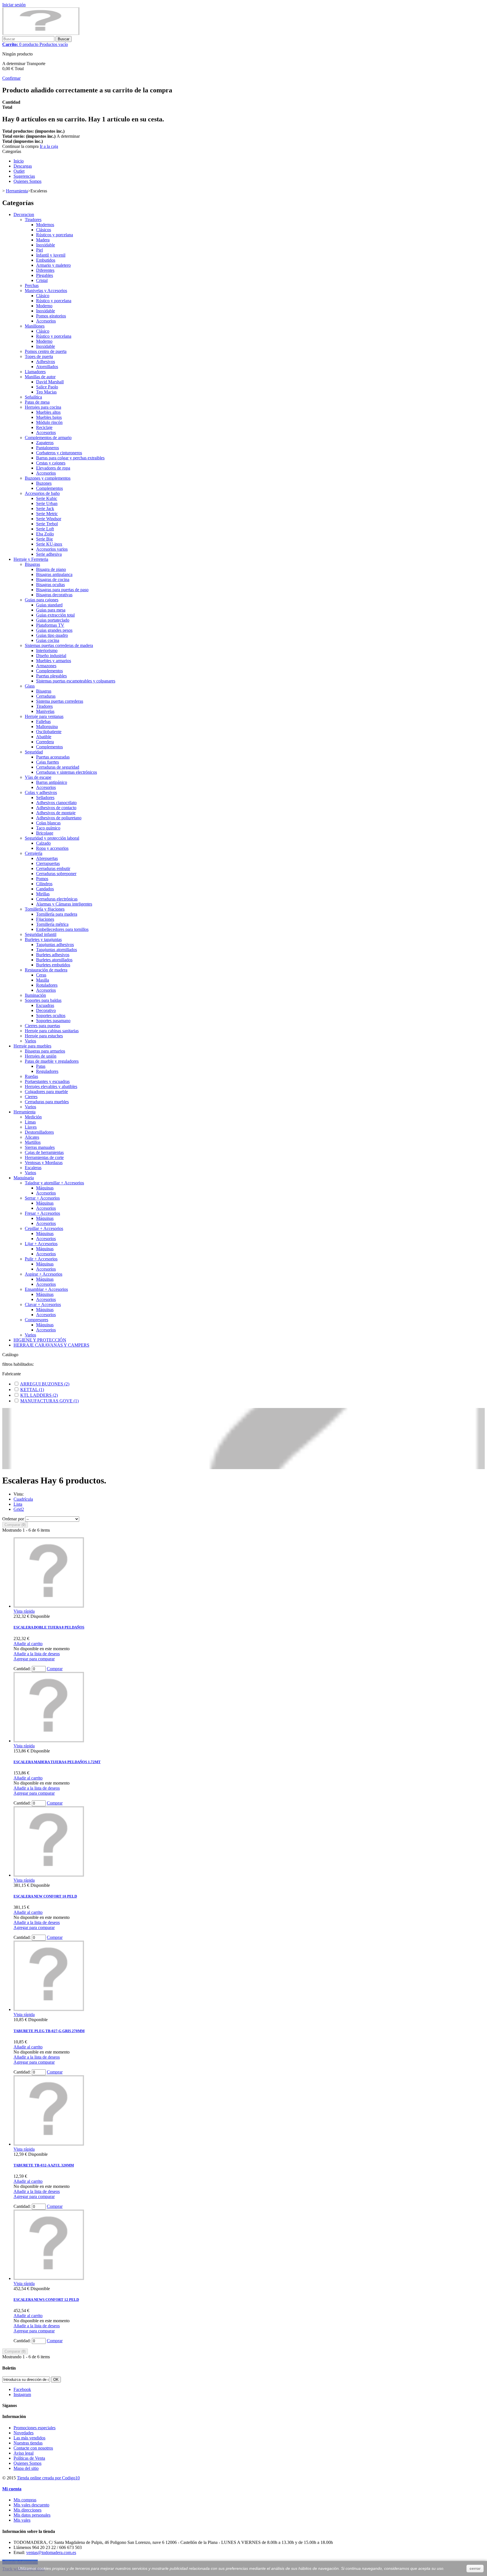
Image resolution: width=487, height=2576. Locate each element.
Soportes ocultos (51, 1016)
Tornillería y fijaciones (45, 909)
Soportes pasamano (53, 1021)
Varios (30, 1041)
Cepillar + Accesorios (44, 1228)
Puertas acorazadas (53, 757)
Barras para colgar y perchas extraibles (70, 458)
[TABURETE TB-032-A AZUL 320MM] (49, 2144)
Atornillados (47, 367)
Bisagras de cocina (53, 580)
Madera (43, 240)
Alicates (32, 1137)
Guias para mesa (51, 610)
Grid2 (19, 1509)
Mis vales (22, 2520)
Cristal (42, 280)
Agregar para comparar (34, 1659)
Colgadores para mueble (46, 1092)
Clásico (43, 296)
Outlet (19, 171)
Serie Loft (45, 529)
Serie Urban (47, 503)
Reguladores (47, 1071)
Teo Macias (46, 392)
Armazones (46, 666)
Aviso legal (24, 2453)
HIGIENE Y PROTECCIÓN (40, 1340)
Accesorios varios (52, 549)
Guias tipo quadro (52, 635)
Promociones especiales (35, 2428)
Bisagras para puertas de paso (62, 590)
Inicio (19, 161)
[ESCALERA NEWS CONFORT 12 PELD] (49, 2278)
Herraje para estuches (44, 1036)
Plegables (45, 275)
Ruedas (31, 1076)
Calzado (43, 843)
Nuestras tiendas (28, 2443)
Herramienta (25, 1112)
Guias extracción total (55, 615)
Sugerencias (24, 176)
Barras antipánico (52, 782)
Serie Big (44, 539)
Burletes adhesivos (53, 955)
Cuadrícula (23, 1499)
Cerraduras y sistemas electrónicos (67, 772)
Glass (30, 686)
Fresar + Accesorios (42, 1213)
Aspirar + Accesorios (44, 1274)
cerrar (475, 2568)
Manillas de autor (40, 377)
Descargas (23, 166)
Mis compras (25, 2500)
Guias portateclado (53, 620)
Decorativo (46, 1010)
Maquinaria (24, 1178)
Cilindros (44, 884)
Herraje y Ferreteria (31, 559)
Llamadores (35, 372)
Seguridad (34, 752)
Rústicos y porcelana (55, 235)
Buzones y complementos (48, 478)
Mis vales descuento (31, 2505)
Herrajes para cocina (43, 407)
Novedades (24, 2433)
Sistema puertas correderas (60, 701)
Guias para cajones (42, 600)
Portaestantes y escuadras (47, 1081)
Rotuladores (47, 985)
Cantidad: (22, 1669)
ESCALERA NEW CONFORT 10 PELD (45, 1896)
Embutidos (46, 260)
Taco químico (48, 828)
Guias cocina (48, 640)
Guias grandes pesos (54, 630)
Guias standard (49, 605)
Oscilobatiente (49, 732)
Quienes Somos (27, 181)
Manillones (35, 326)
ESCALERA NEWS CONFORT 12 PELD (46, 2300)
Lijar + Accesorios (41, 1244)
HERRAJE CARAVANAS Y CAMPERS (51, 1345)
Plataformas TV (50, 625)
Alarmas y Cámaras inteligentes (64, 904)
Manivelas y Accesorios (46, 291)
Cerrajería (34, 853)
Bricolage (45, 833)
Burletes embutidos (53, 965)
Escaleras (33, 1168)
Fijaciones (45, 919)
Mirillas (43, 894)
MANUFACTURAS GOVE (49, 1401)
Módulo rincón (49, 422)
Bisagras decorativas (54, 595)
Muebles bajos (49, 417)
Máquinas (45, 1188)
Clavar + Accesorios (43, 1304)
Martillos (33, 1142)
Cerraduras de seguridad (58, 767)
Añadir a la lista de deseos (37, 1654)
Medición (33, 1117)
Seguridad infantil (41, 934)
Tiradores (33, 220)
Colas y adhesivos (41, 792)
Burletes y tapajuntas (43, 939)
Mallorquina (47, 727)
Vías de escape (38, 777)
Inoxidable (46, 245)
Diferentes (45, 270)
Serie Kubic (47, 498)
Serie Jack (45, 509)
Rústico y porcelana (54, 301)
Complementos (49, 488)
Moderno (44, 306)
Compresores (36, 1320)
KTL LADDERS (39, 1395)
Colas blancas (48, 823)
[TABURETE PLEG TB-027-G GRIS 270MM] (49, 2009)
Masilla (43, 980)
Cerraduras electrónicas (57, 899)
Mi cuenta (12, 2489)
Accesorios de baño (42, 493)
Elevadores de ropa (53, 468)
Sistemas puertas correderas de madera (59, 645)
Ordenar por (13, 1519)
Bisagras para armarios (45, 1051)
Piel (39, 250)
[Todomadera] (41, 33)
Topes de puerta (39, 356)
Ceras (41, 975)
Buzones (44, 483)
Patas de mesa (37, 402)
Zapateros (45, 443)
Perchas (32, 285)
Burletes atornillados (54, 960)
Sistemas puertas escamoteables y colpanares (76, 681)
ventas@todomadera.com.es (51, 2552)
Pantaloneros (47, 448)
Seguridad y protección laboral (52, 838)
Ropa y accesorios (52, 848)
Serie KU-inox (49, 544)
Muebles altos (48, 412)
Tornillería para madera (57, 914)
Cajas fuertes (47, 762)
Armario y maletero (53, 265)
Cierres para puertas (42, 1026)
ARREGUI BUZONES (45, 1384)
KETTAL (32, 1390)
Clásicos (44, 230)
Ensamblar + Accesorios (46, 1289)
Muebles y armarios (54, 661)
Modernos (45, 225)
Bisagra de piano (51, 569)
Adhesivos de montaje (56, 813)
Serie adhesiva (49, 554)
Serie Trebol (47, 524)
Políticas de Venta (29, 2458)
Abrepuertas (47, 858)
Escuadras (45, 1005)
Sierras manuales (40, 1147)
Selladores (45, 798)
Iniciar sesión (14, 5)
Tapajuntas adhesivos (55, 945)
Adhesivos (46, 362)
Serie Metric (47, 514)
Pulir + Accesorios (41, 1259)
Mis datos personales (32, 2515)
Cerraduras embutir (53, 868)
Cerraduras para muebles (47, 1102)
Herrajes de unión (41, 1056)
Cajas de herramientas (44, 1152)
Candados (45, 889)
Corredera (45, 742)
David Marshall (50, 382)
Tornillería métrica (52, 924)
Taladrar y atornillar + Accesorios (54, 1183)
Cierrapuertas (48, 863)
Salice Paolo (47, 387)
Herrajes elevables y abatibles (51, 1086)
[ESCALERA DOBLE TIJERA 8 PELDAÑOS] (49, 1606)
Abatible (44, 737)
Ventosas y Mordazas (44, 1163)
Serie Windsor (49, 519)
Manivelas (45, 711)
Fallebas (43, 721)
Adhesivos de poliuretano (59, 818)
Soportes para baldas (43, 1000)
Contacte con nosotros (33, 2448)
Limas (30, 1122)
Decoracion (24, 214)
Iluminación (35, 995)
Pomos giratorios (51, 316)
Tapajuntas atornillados (57, 950)
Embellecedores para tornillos (62, 929)
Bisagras (32, 564)
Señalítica (33, 397)
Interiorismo (47, 650)
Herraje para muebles (32, 1046)
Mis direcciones (27, 2510)
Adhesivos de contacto (56, 808)
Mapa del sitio (26, 2468)
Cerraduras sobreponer (56, 874)
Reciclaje (44, 427)
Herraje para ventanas (44, 716)
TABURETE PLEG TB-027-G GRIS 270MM (49, 2031)
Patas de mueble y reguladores (52, 1061)
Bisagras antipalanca (54, 574)
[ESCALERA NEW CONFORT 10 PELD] (49, 1875)
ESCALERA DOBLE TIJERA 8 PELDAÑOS (49, 1627)
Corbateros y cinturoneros (59, 453)
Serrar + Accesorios (42, 1198)
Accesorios (46, 321)
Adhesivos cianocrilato (56, 803)
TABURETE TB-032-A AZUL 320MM (44, 2165)
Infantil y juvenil (51, 255)
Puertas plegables (51, 676)
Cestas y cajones (51, 463)
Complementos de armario (48, 438)
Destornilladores (39, 1132)
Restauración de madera (46, 970)
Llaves (31, 1127)
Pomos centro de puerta (46, 351)
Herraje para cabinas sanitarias (52, 1031)
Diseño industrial (51, 656)
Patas (41, 1066)
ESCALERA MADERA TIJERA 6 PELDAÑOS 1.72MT (57, 1762)
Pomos (42, 879)
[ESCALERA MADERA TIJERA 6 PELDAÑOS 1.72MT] (49, 1741)
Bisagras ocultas (50, 585)
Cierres (31, 1097)
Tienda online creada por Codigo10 (48, 2478)
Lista (18, 1504)
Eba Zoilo (45, 534)
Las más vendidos (29, 2438)
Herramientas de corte (44, 1157)
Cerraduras (46, 696)
